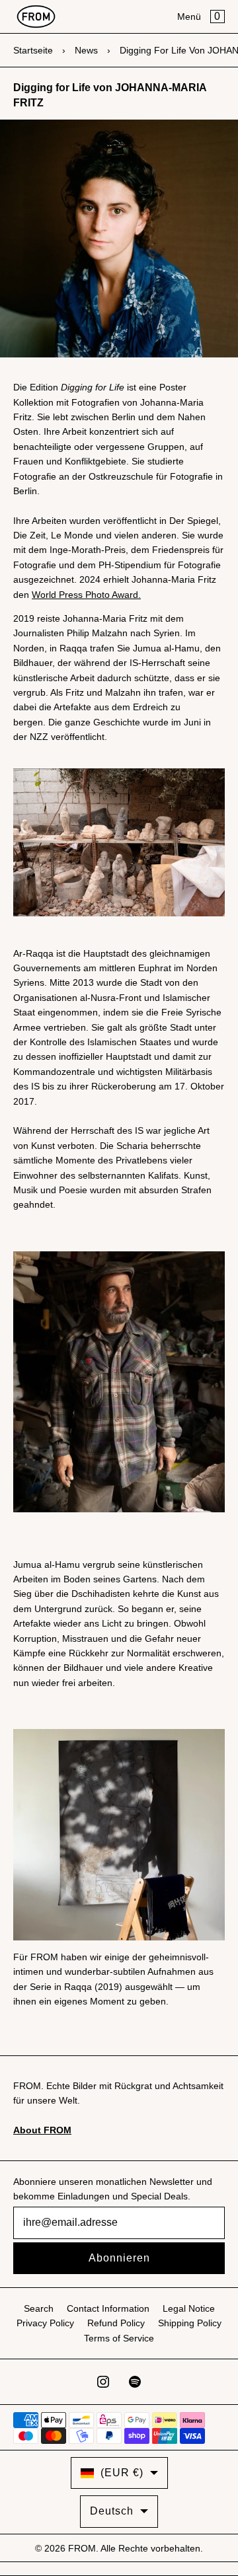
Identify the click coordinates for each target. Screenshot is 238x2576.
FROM (82, 2548)
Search (39, 2308)
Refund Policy (116, 2323)
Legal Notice (189, 2308)
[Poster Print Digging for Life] (119, 842)
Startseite (33, 50)
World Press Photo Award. (86, 595)
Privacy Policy (45, 2323)
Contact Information (108, 2308)
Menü (189, 17)
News (86, 50)
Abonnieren (119, 2258)
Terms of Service (119, 2338)
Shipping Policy (190, 2323)
